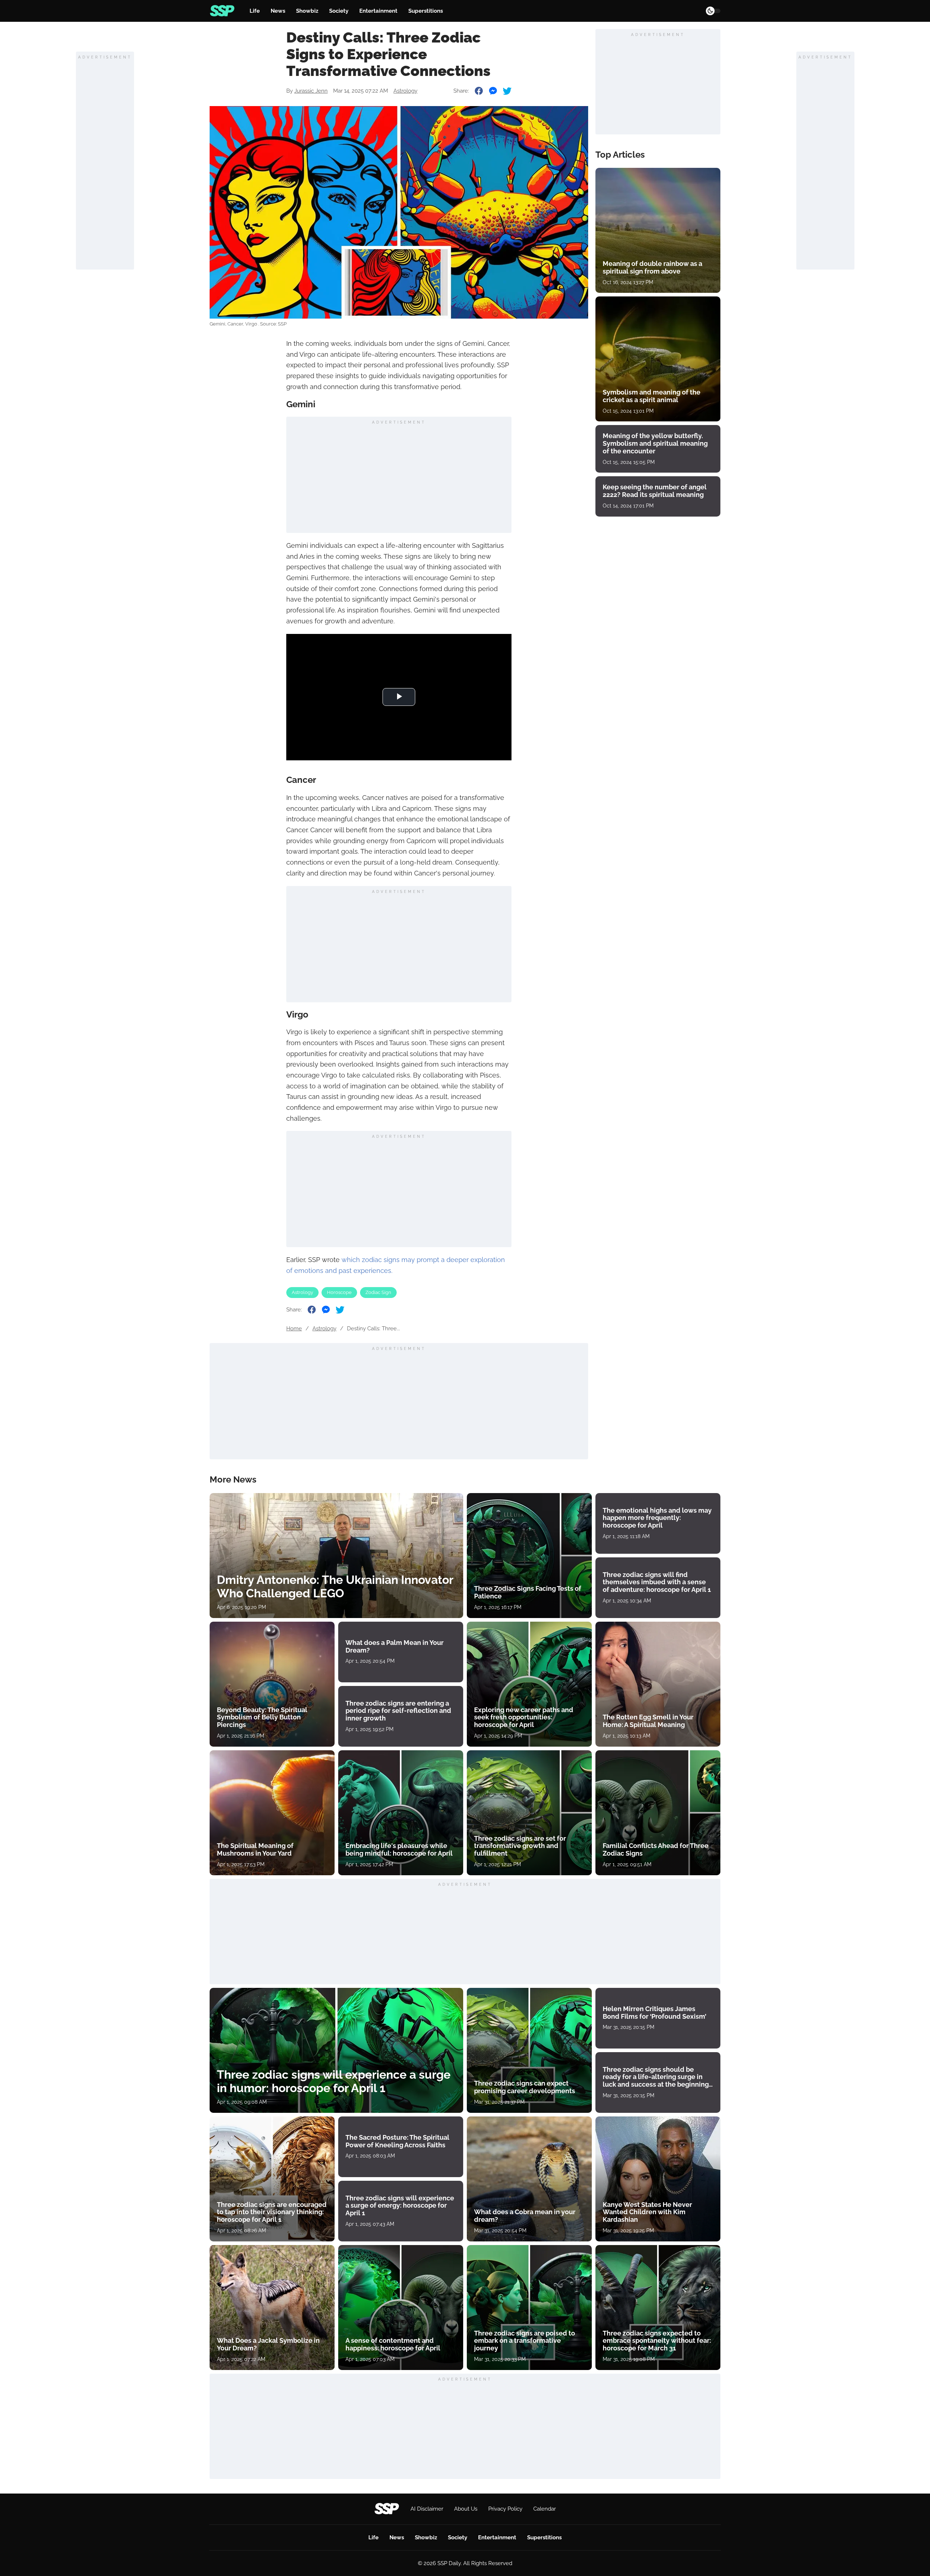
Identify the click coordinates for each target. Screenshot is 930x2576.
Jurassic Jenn (311, 91)
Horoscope (339, 1292)
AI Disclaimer (427, 2509)
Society (339, 11)
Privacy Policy (505, 2509)
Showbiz (307, 11)
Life (255, 11)
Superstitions (426, 11)
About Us (466, 2509)
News (278, 11)
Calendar (545, 2509)
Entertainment (378, 11)
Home (294, 1329)
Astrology (405, 91)
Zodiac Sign (378, 1292)
